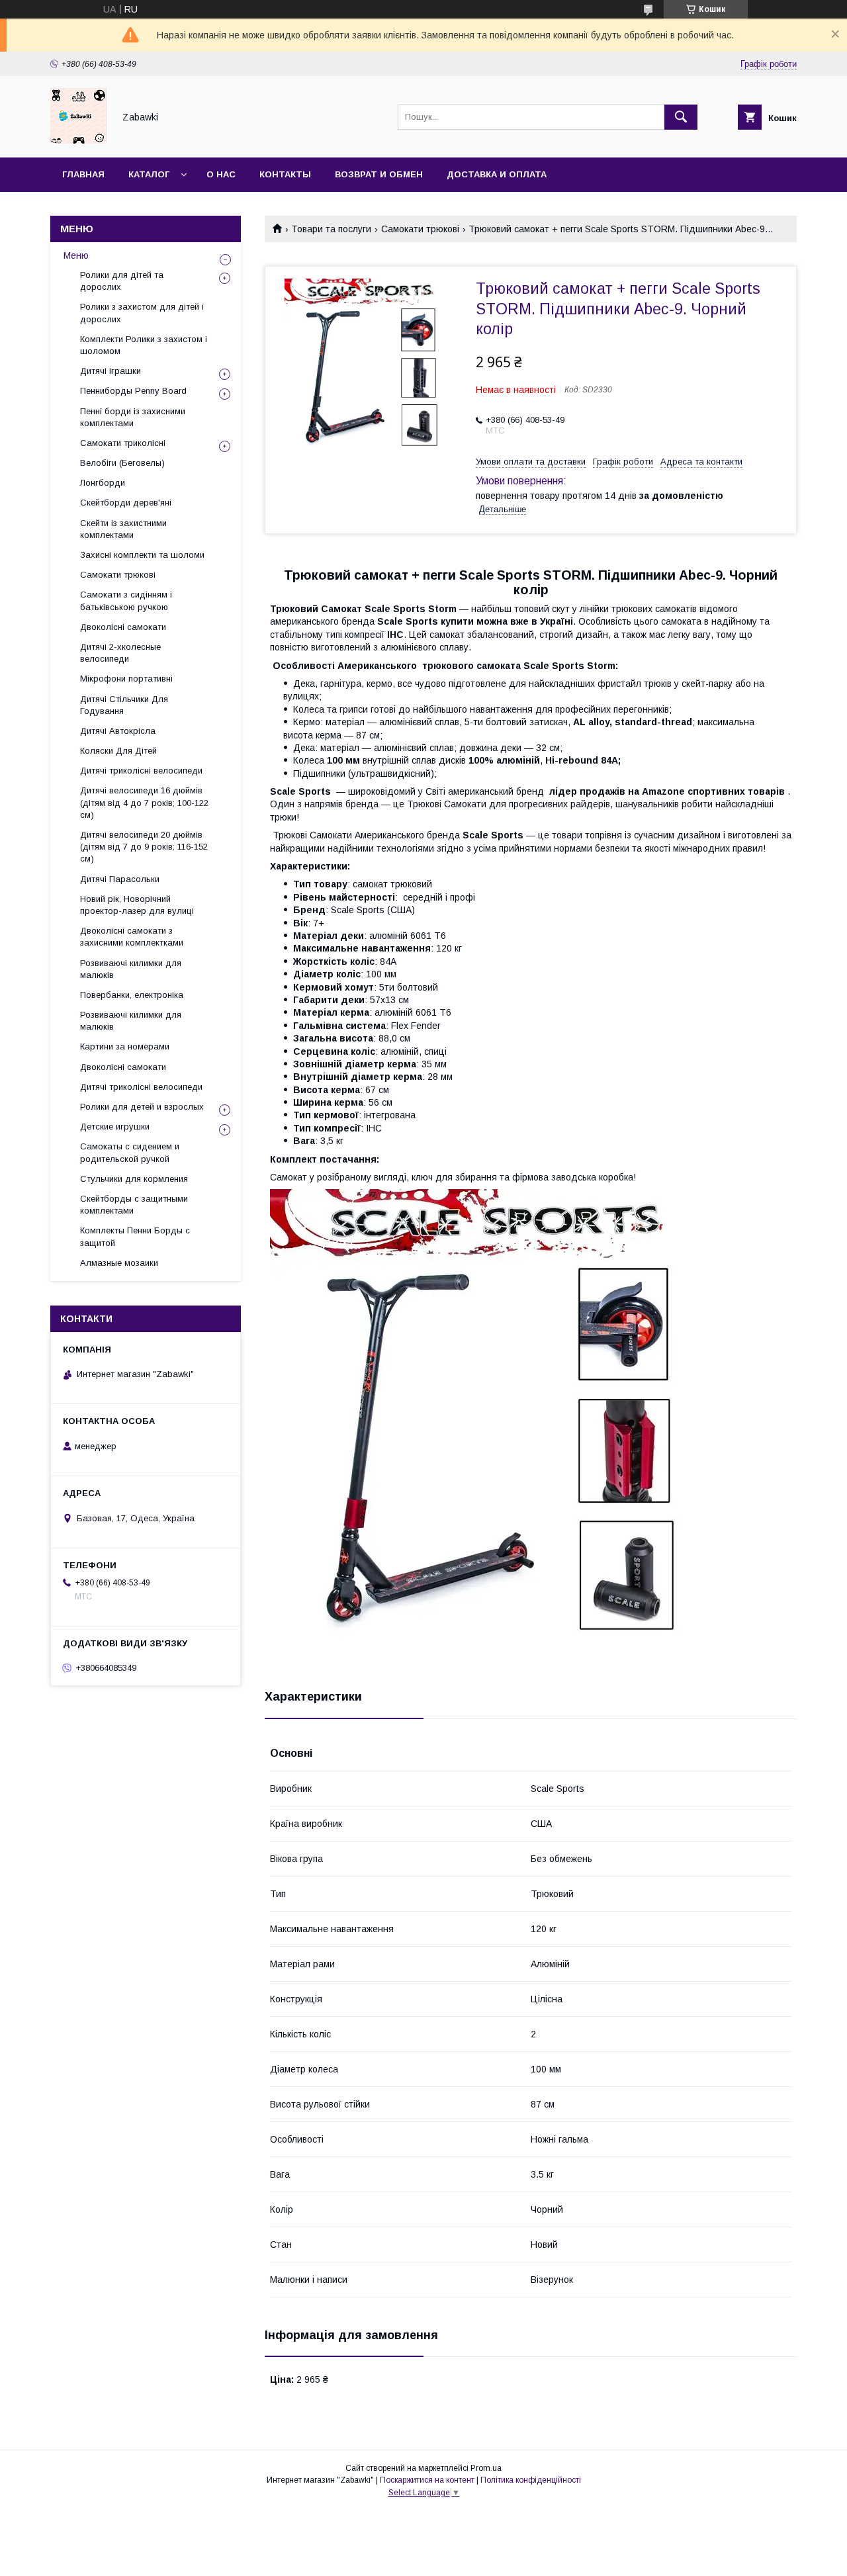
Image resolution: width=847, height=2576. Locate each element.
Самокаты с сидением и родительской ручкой (130, 1152)
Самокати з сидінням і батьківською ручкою (126, 600)
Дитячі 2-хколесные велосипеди (120, 653)
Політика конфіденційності (531, 2480)
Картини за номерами (125, 1046)
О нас (221, 174)
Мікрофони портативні (126, 679)
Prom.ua (486, 2468)
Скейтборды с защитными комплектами (134, 1205)
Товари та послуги (331, 229)
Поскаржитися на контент (427, 2480)
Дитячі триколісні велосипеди (141, 771)
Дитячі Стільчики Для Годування (124, 705)
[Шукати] (681, 117)
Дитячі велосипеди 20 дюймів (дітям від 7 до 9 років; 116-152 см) (144, 847)
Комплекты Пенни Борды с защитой (135, 1236)
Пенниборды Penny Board (133, 391)
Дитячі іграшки (111, 371)
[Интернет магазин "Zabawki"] (78, 140)
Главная (83, 174)
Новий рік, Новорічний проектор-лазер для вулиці (137, 905)
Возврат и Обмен (379, 174)
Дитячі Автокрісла (118, 731)
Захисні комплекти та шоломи (142, 555)
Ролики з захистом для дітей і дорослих (142, 313)
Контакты (285, 174)
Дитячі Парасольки (120, 879)
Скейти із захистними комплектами (123, 529)
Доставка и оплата (497, 174)
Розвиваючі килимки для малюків (131, 969)
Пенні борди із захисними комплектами (133, 417)
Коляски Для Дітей (118, 751)
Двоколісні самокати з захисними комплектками (132, 937)
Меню (76, 255)
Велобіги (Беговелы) (122, 463)
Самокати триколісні (123, 443)
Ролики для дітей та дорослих (122, 281)
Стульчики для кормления (134, 1179)
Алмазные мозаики (119, 1263)
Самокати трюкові (420, 229)
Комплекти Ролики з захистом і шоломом (144, 345)
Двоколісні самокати (123, 627)
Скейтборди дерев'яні (126, 503)
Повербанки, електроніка (132, 995)
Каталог (149, 174)
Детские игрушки (115, 1127)
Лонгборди (103, 483)
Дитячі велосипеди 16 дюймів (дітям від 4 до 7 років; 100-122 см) (144, 802)
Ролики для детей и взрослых (142, 1107)
